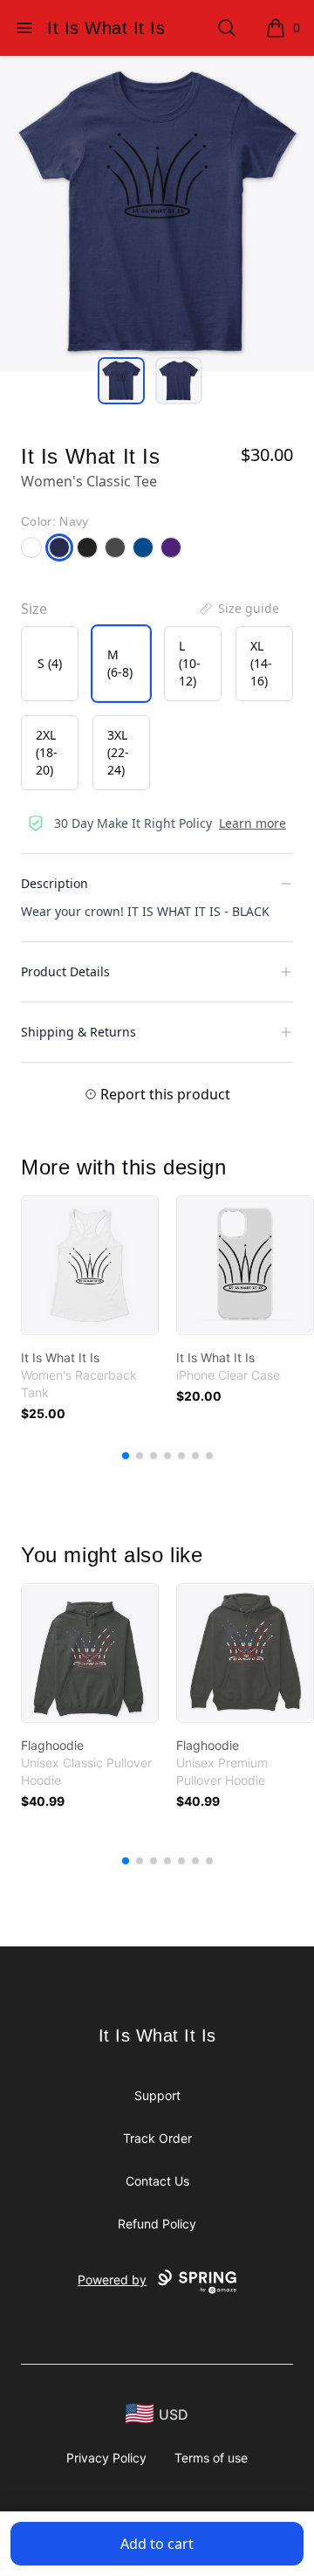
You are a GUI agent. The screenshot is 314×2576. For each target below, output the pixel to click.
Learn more (253, 823)
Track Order (157, 2138)
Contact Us (157, 2181)
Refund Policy (157, 2224)
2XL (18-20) (47, 752)
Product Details (65, 971)
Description (55, 883)
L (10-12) (190, 663)
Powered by (112, 2280)
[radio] (50, 664)
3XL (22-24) (118, 752)
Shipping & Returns (78, 1032)
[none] (238, 609)
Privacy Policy (106, 2458)
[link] (90, 1265)
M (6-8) (120, 663)
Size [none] (34, 609)
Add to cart (157, 2544)
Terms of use (211, 2458)
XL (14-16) (261, 663)
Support (157, 2095)
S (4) (50, 663)
